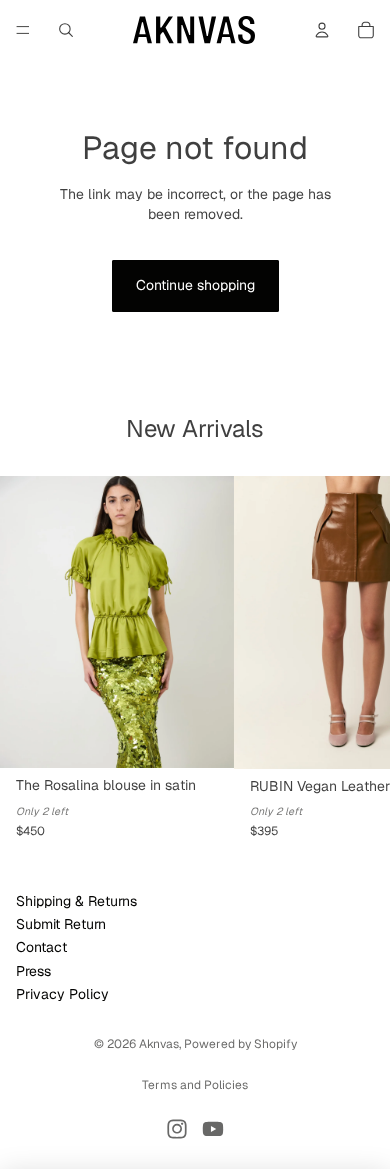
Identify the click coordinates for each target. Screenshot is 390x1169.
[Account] (322, 30)
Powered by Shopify (240, 1044)
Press (33, 971)
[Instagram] (177, 1129)
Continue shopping (195, 285)
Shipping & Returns (76, 901)
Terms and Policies (195, 1085)
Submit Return (61, 924)
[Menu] (23, 30)
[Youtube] (213, 1129)
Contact (41, 948)
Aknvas (159, 1044)
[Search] (66, 30)
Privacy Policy (62, 994)
